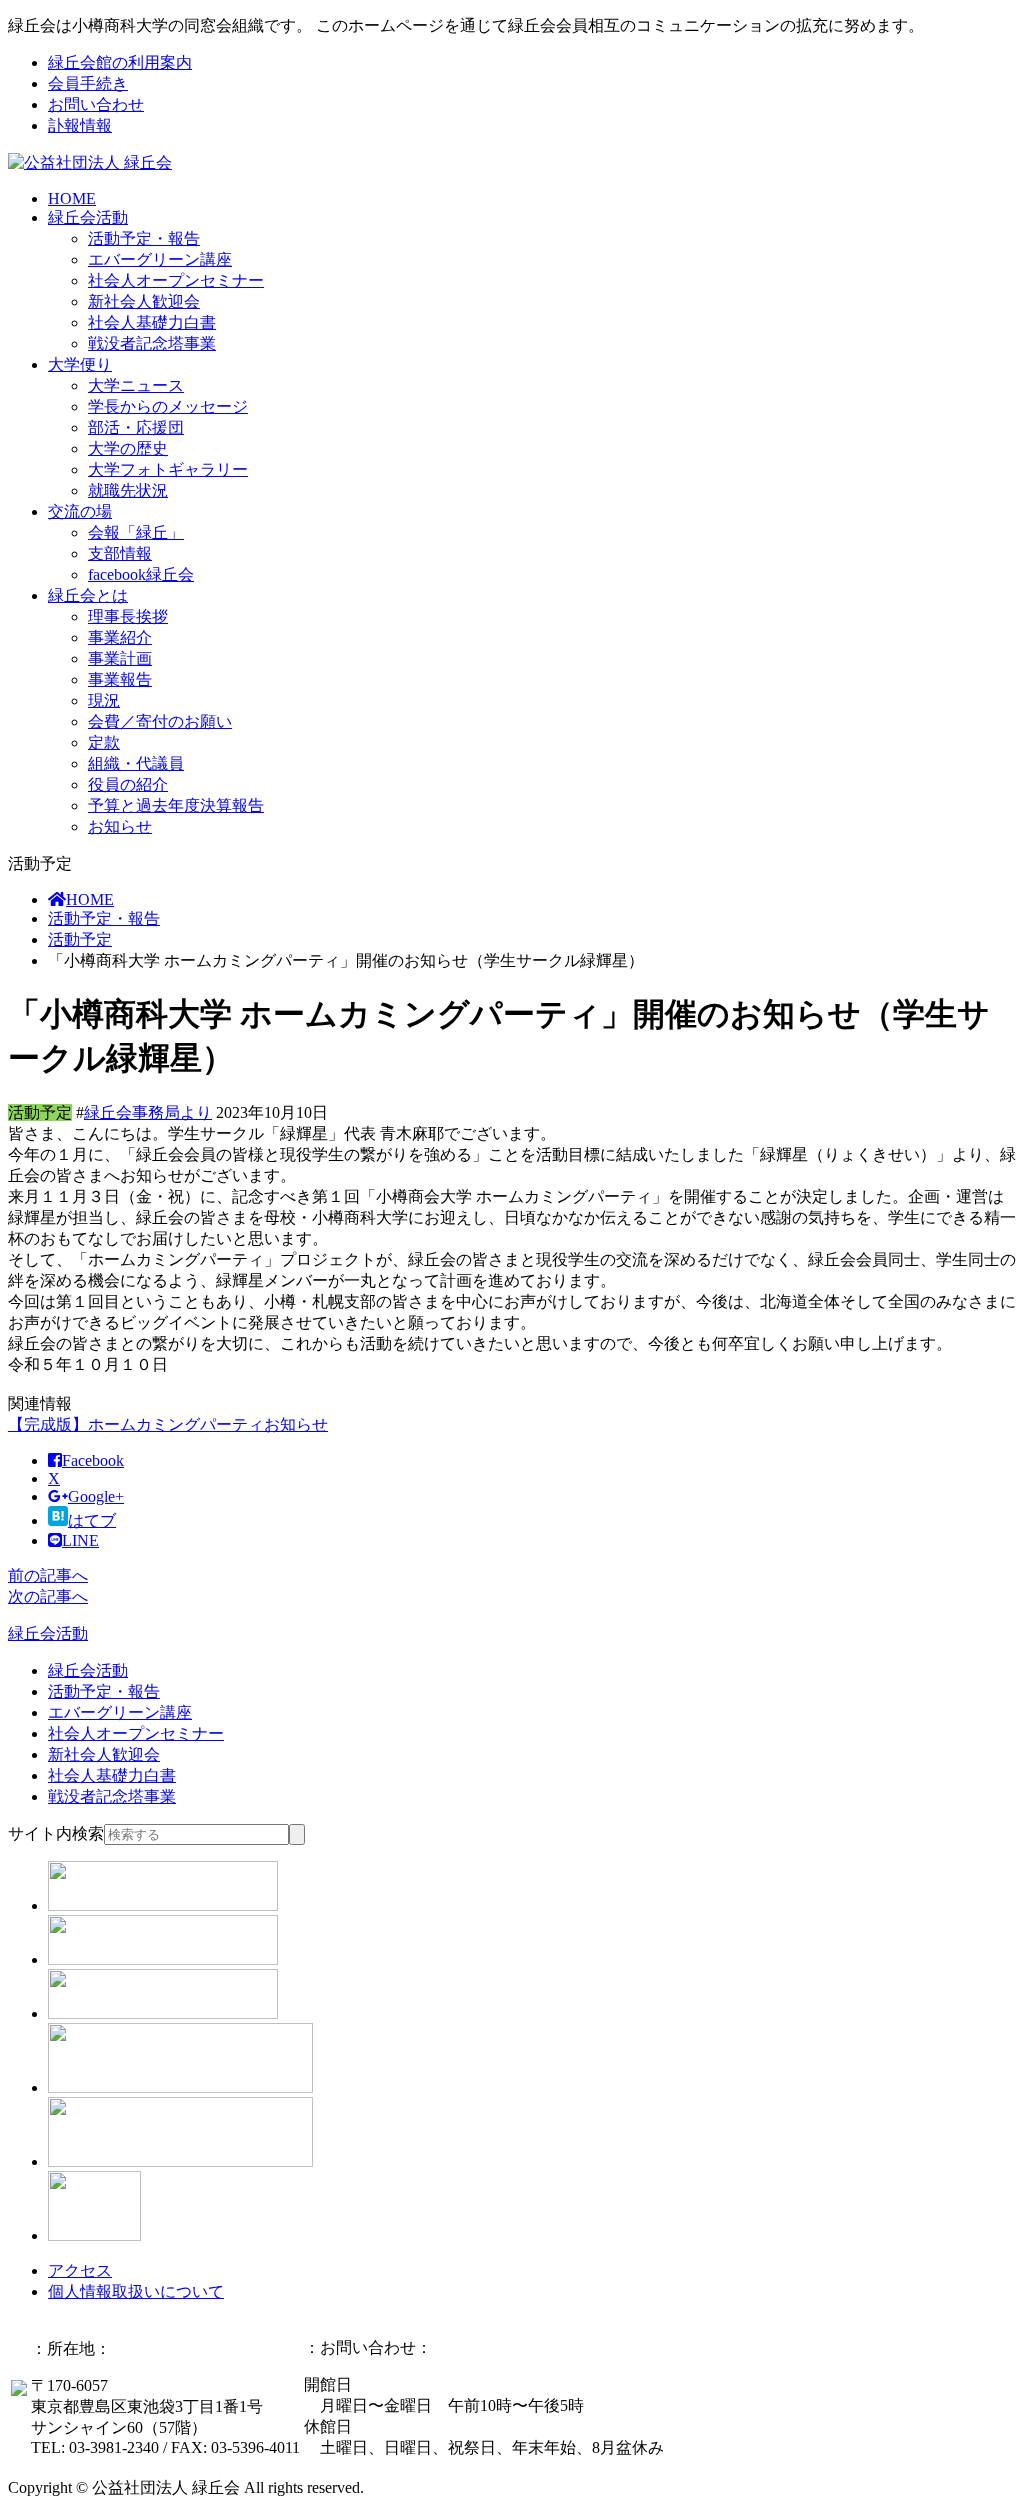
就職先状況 (128, 490)
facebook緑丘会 (141, 574)
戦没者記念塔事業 (152, 343)
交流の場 (80, 511)
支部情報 (120, 553)
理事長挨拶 (128, 616)
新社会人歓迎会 (144, 301)
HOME (72, 198)
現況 (104, 700)
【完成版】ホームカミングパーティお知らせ (168, 1424)
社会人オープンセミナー (176, 280)
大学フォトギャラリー (168, 469)
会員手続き (88, 83)
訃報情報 (80, 125)
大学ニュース (136, 385)
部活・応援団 (136, 427)
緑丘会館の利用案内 (120, 62)
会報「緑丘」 (136, 532)
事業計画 (120, 658)
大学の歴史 (128, 448)
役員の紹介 (128, 784)
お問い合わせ (96, 104)
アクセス (80, 2270)
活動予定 (80, 939)
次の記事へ (48, 1596)
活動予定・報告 (144, 238)
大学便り (80, 364)
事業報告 (120, 679)
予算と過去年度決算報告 (176, 805)
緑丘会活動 (88, 217)
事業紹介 (120, 637)
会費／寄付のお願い (160, 721)
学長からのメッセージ (168, 406)
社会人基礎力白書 (152, 322)
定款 (104, 742)
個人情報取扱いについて (136, 2291)
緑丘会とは (88, 595)
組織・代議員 (136, 763)
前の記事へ (48, 1575)
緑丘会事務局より (148, 1112)
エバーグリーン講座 (160, 259)
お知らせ (120, 826)
